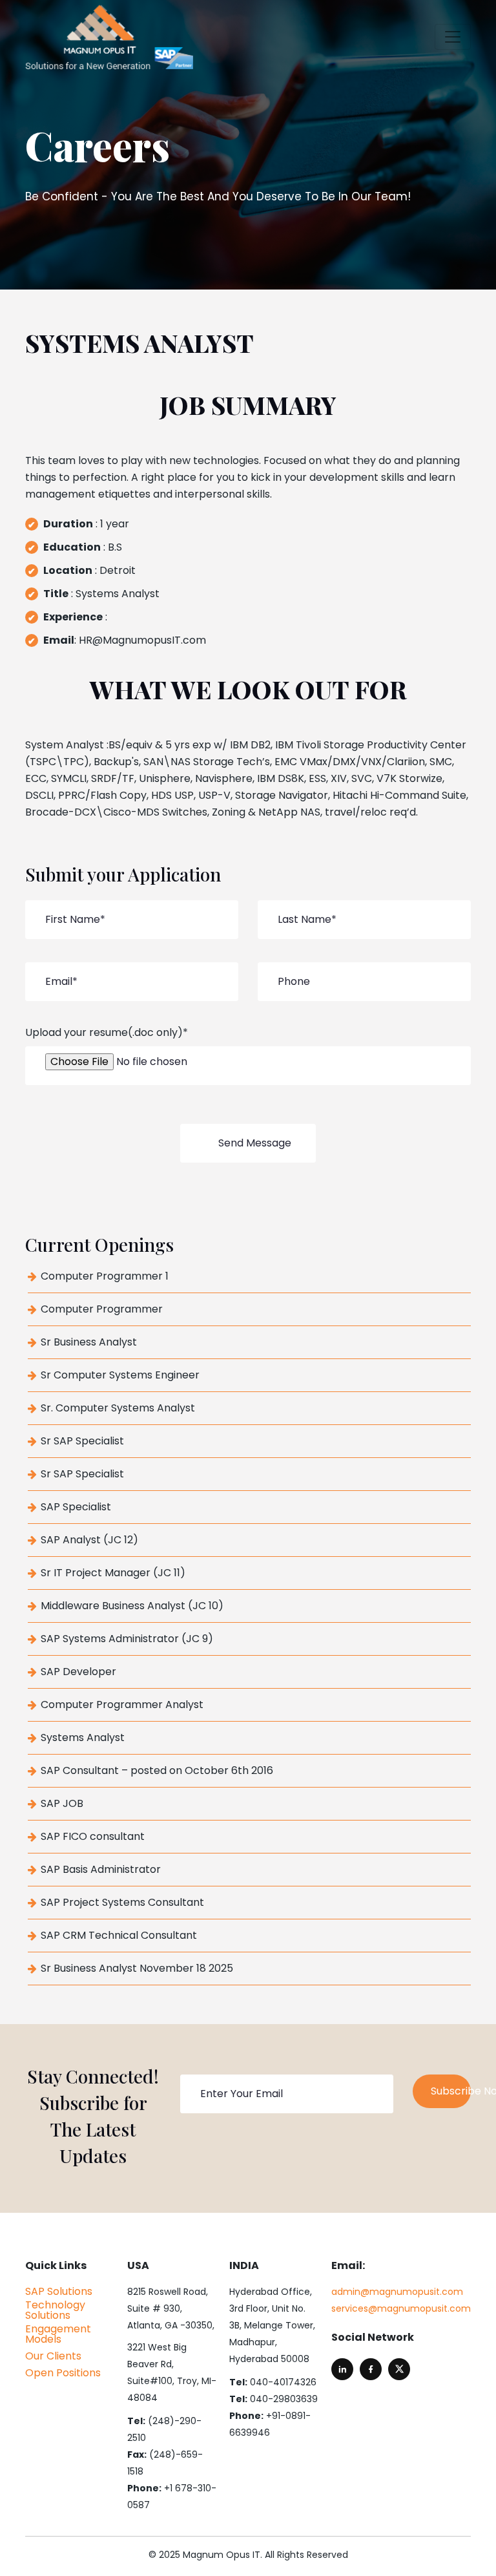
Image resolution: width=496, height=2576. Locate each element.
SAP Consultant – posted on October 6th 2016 (157, 1771)
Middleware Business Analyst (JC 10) (132, 1606)
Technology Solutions (55, 2310)
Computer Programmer (102, 1309)
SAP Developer (78, 1672)
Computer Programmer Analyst (122, 1705)
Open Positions (63, 2373)
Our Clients (53, 2356)
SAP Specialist (76, 1507)
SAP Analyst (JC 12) (89, 1540)
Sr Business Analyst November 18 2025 (137, 1969)
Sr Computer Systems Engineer (120, 1375)
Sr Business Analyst (89, 1342)
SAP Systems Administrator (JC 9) (127, 1639)
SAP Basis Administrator (101, 1870)
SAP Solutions (59, 2292)
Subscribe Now (451, 2091)
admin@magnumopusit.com (397, 2292)
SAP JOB (62, 1804)
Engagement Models (58, 2334)
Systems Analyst (83, 1738)
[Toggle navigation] (453, 37)
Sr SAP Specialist (82, 1441)
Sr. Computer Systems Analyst (118, 1408)
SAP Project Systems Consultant (122, 1903)
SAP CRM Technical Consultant (119, 1936)
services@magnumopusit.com (401, 2308)
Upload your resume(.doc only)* (107, 1032)
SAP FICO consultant (93, 1837)
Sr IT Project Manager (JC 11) (113, 1573)
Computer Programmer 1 (105, 1276)
